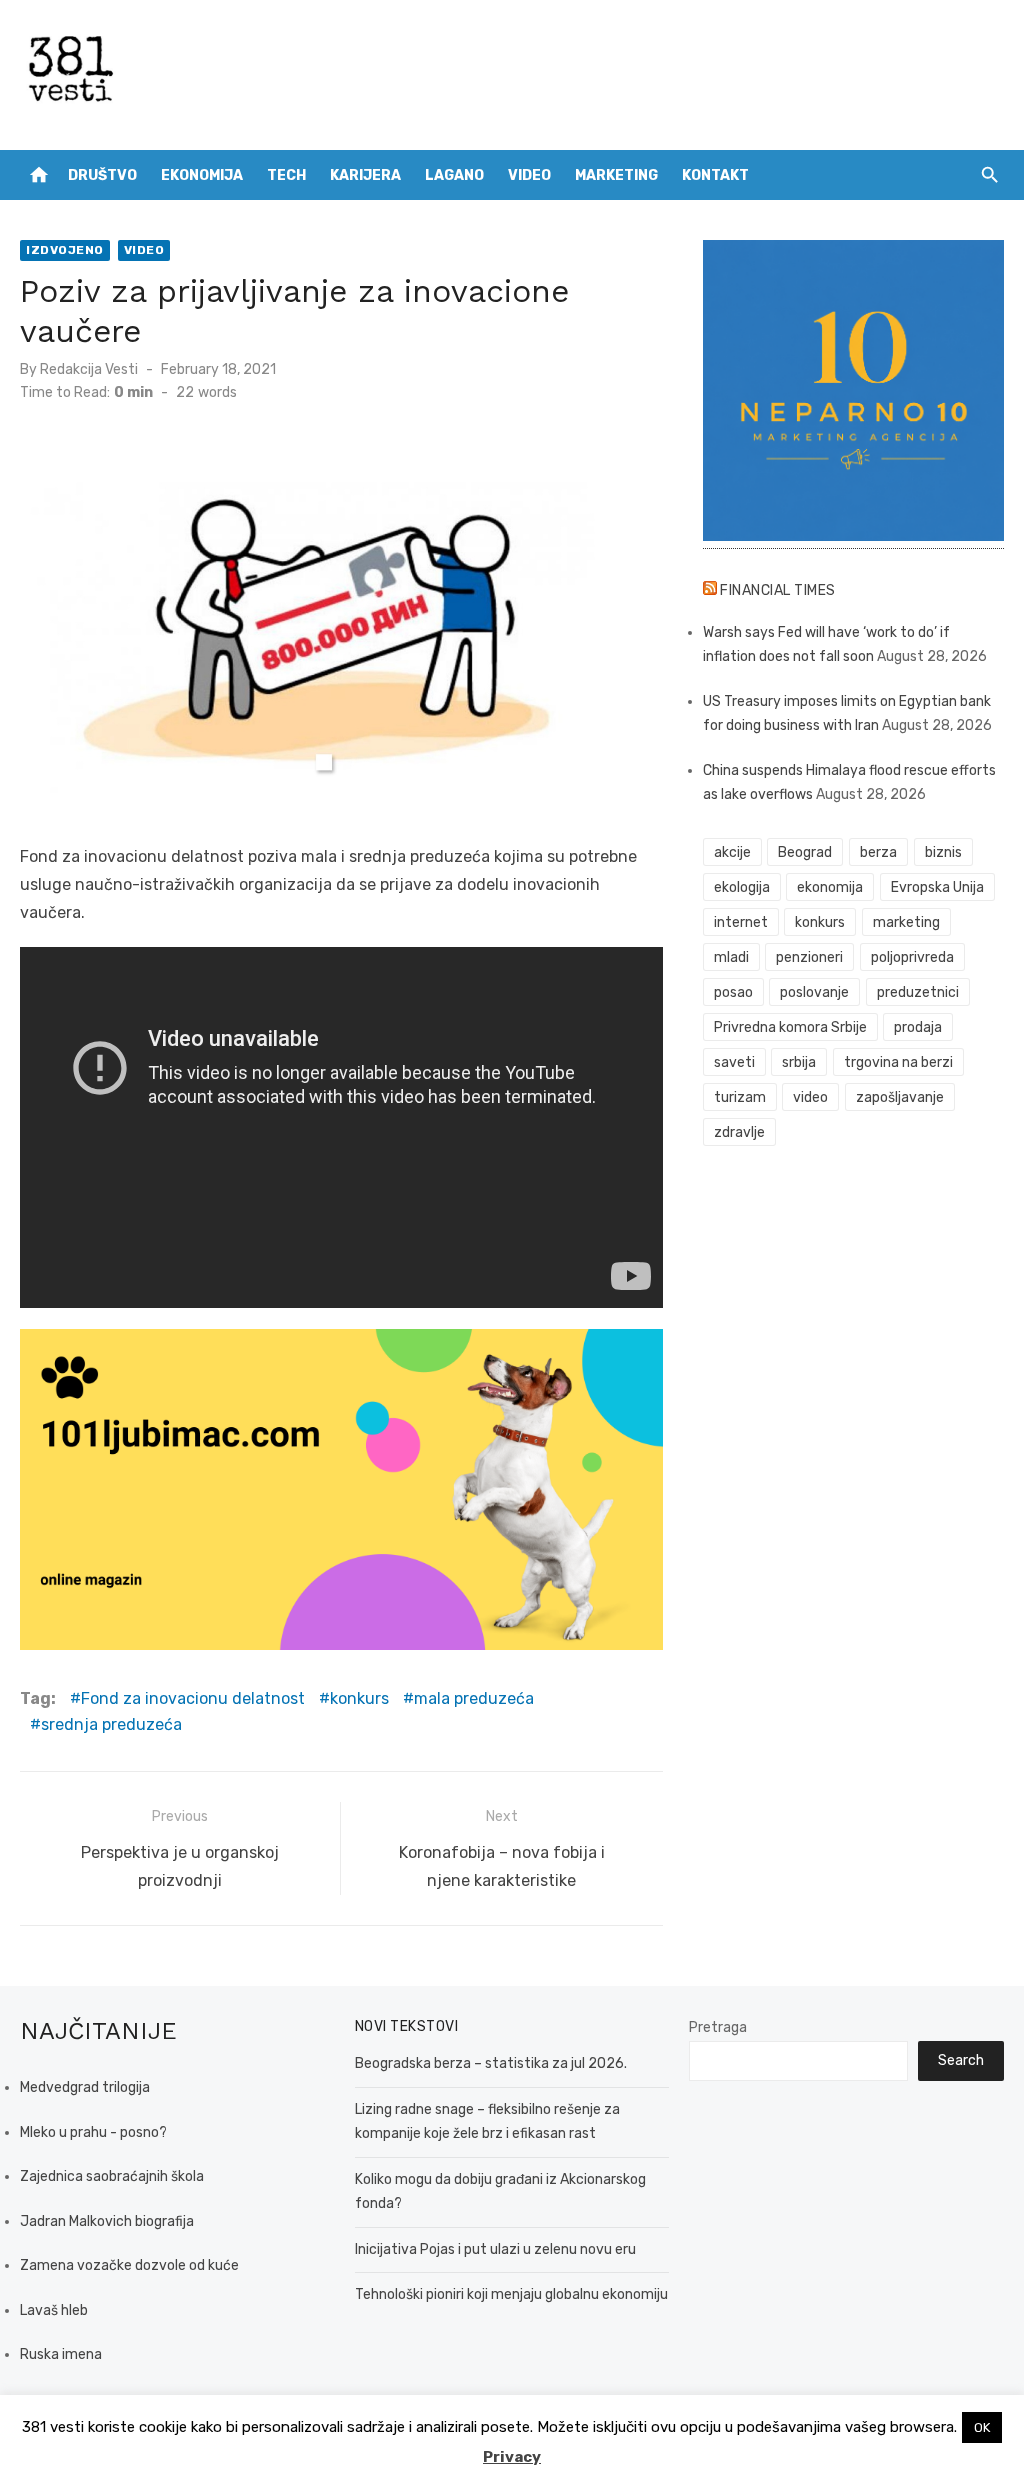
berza (878, 852)
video (810, 1097)
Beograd (805, 852)
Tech (286, 175)
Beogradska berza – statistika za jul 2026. (491, 2063)
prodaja (918, 1027)
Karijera (365, 175)
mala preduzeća (474, 1698)
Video (529, 175)
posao (733, 992)
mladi (731, 957)
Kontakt (715, 175)
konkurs (359, 1698)
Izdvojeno (65, 250)
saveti (734, 1062)
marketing (906, 922)
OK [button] (982, 2427)
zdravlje (739, 1132)
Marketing (616, 175)
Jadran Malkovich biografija (107, 2221)
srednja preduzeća (111, 1724)
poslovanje (814, 992)
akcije (732, 852)
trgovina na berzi (898, 1062)
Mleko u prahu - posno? (93, 2132)
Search (961, 2060)
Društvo (102, 175)
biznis (943, 852)
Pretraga (718, 2027)
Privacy (512, 2457)
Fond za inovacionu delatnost (193, 1698)
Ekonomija (202, 175)
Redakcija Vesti (89, 369)
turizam (740, 1097)
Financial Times (778, 590)
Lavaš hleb (54, 2310)
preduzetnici (918, 992)
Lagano (454, 175)
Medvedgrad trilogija (85, 2087)
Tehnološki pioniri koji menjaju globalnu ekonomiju (511, 2294)
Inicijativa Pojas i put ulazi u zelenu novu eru (495, 2249)
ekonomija (830, 887)
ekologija (742, 887)
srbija (799, 1062)
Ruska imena (61, 2354)
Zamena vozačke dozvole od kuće (129, 2265)
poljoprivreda (912, 957)
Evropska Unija (937, 887)
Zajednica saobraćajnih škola (112, 2176)
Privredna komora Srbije (790, 1027)
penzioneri (809, 957)
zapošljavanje (900, 1097)
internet (741, 922)
